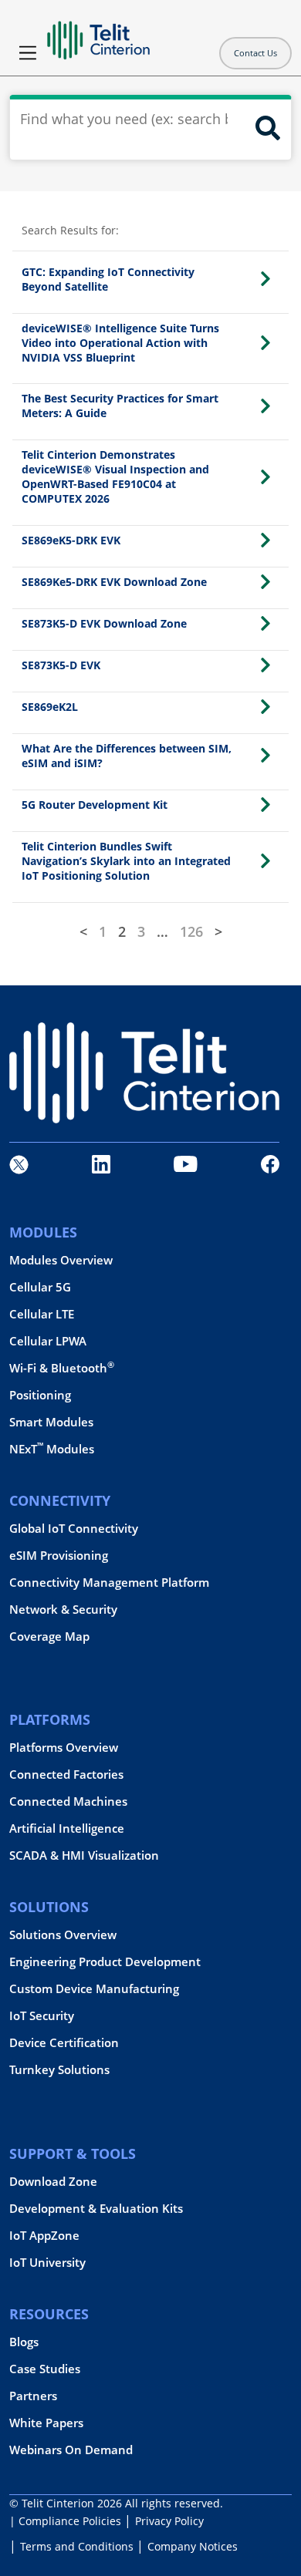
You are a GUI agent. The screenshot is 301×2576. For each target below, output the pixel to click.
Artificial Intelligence (67, 1828)
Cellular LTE (42, 1314)
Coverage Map (49, 1637)
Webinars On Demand (71, 2450)
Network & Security (63, 1610)
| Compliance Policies (65, 2521)
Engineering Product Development (105, 1962)
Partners (33, 2396)
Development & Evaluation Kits (96, 2209)
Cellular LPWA (48, 1341)
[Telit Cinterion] (98, 34)
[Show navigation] (28, 53)
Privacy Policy (169, 2521)
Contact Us (255, 53)
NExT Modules (52, 1449)
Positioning (40, 1395)
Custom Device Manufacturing (94, 1989)
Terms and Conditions (77, 2546)
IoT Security (42, 2016)
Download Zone (53, 2182)
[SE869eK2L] (265, 707)
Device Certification (64, 2043)
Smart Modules (51, 1422)
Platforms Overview (64, 1748)
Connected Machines (68, 1802)
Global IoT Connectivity (74, 1529)
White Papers (46, 2423)
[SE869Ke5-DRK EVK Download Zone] (265, 582)
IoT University (47, 2263)
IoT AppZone (44, 2236)
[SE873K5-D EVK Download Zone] (265, 623)
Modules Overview (61, 1260)
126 (191, 931)
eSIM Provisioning (59, 1556)
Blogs (24, 2342)
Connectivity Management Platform (109, 1583)
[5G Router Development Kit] (265, 805)
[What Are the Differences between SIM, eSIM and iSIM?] (265, 755)
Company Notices (193, 2546)
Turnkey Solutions (59, 2070)
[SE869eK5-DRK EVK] (265, 540)
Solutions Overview (63, 1935)
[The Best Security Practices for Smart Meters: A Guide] (265, 406)
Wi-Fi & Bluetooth (62, 1368)
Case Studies (45, 2369)
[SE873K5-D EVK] (265, 665)
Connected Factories (66, 1775)
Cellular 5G (40, 1287)
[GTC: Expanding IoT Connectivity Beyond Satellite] (265, 279)
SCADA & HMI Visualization (84, 1855)
